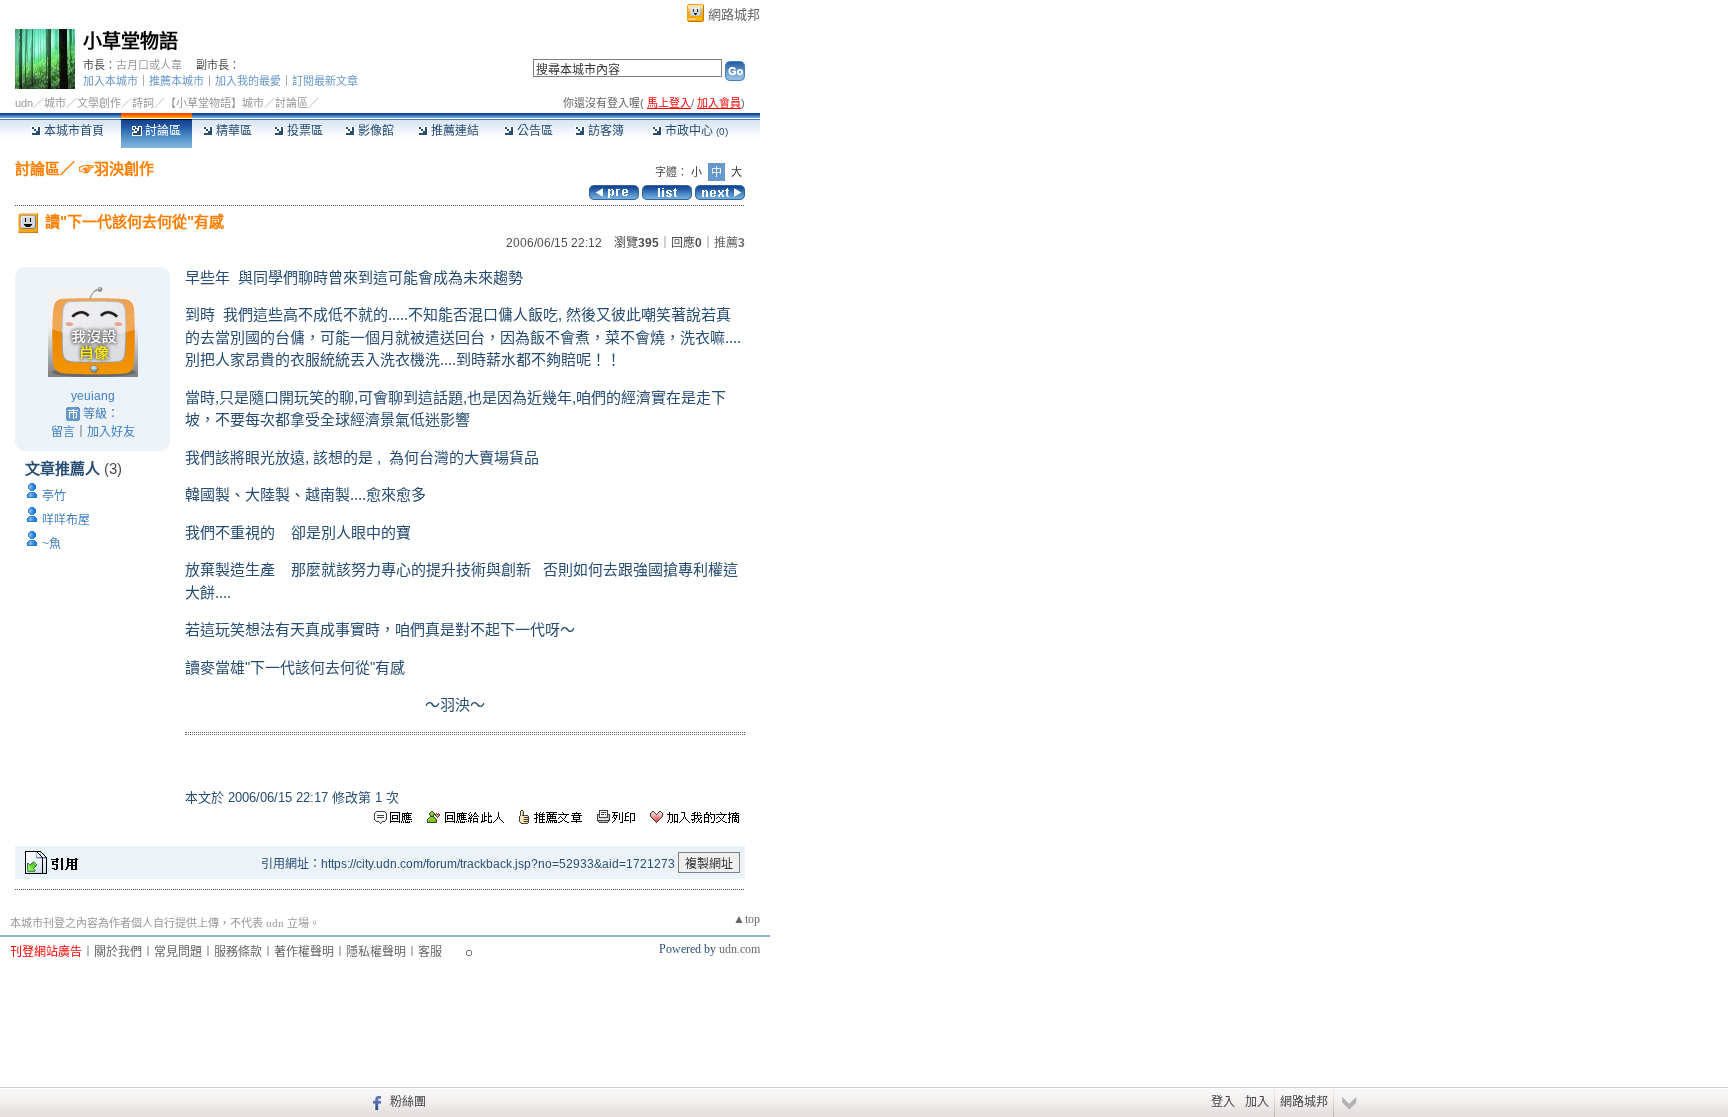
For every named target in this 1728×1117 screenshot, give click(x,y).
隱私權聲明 (376, 952)
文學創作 (99, 103)
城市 (55, 103)
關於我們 (118, 952)
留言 (63, 432)
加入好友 (111, 432)
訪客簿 (604, 131)
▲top (746, 919)
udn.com (739, 949)
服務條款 (238, 952)
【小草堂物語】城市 (214, 103)
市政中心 (695, 131)
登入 (1223, 1102)
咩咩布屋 (66, 520)
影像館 (374, 131)
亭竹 (54, 496)
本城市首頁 (72, 131)
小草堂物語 (130, 41)
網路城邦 (734, 14)
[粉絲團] (374, 1102)
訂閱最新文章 (325, 81)
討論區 (161, 131)
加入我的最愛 (248, 81)
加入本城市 (110, 81)
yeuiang (93, 396)
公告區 (533, 131)
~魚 (51, 544)
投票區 (303, 131)
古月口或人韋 (149, 65)
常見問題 (178, 952)
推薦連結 (453, 131)
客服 (430, 952)
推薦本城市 (176, 81)
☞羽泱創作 (114, 168)
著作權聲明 (304, 952)
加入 (1257, 1102)
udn (24, 103)
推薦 (729, 243)
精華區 (232, 131)
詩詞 (143, 103)
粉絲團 (408, 1102)
